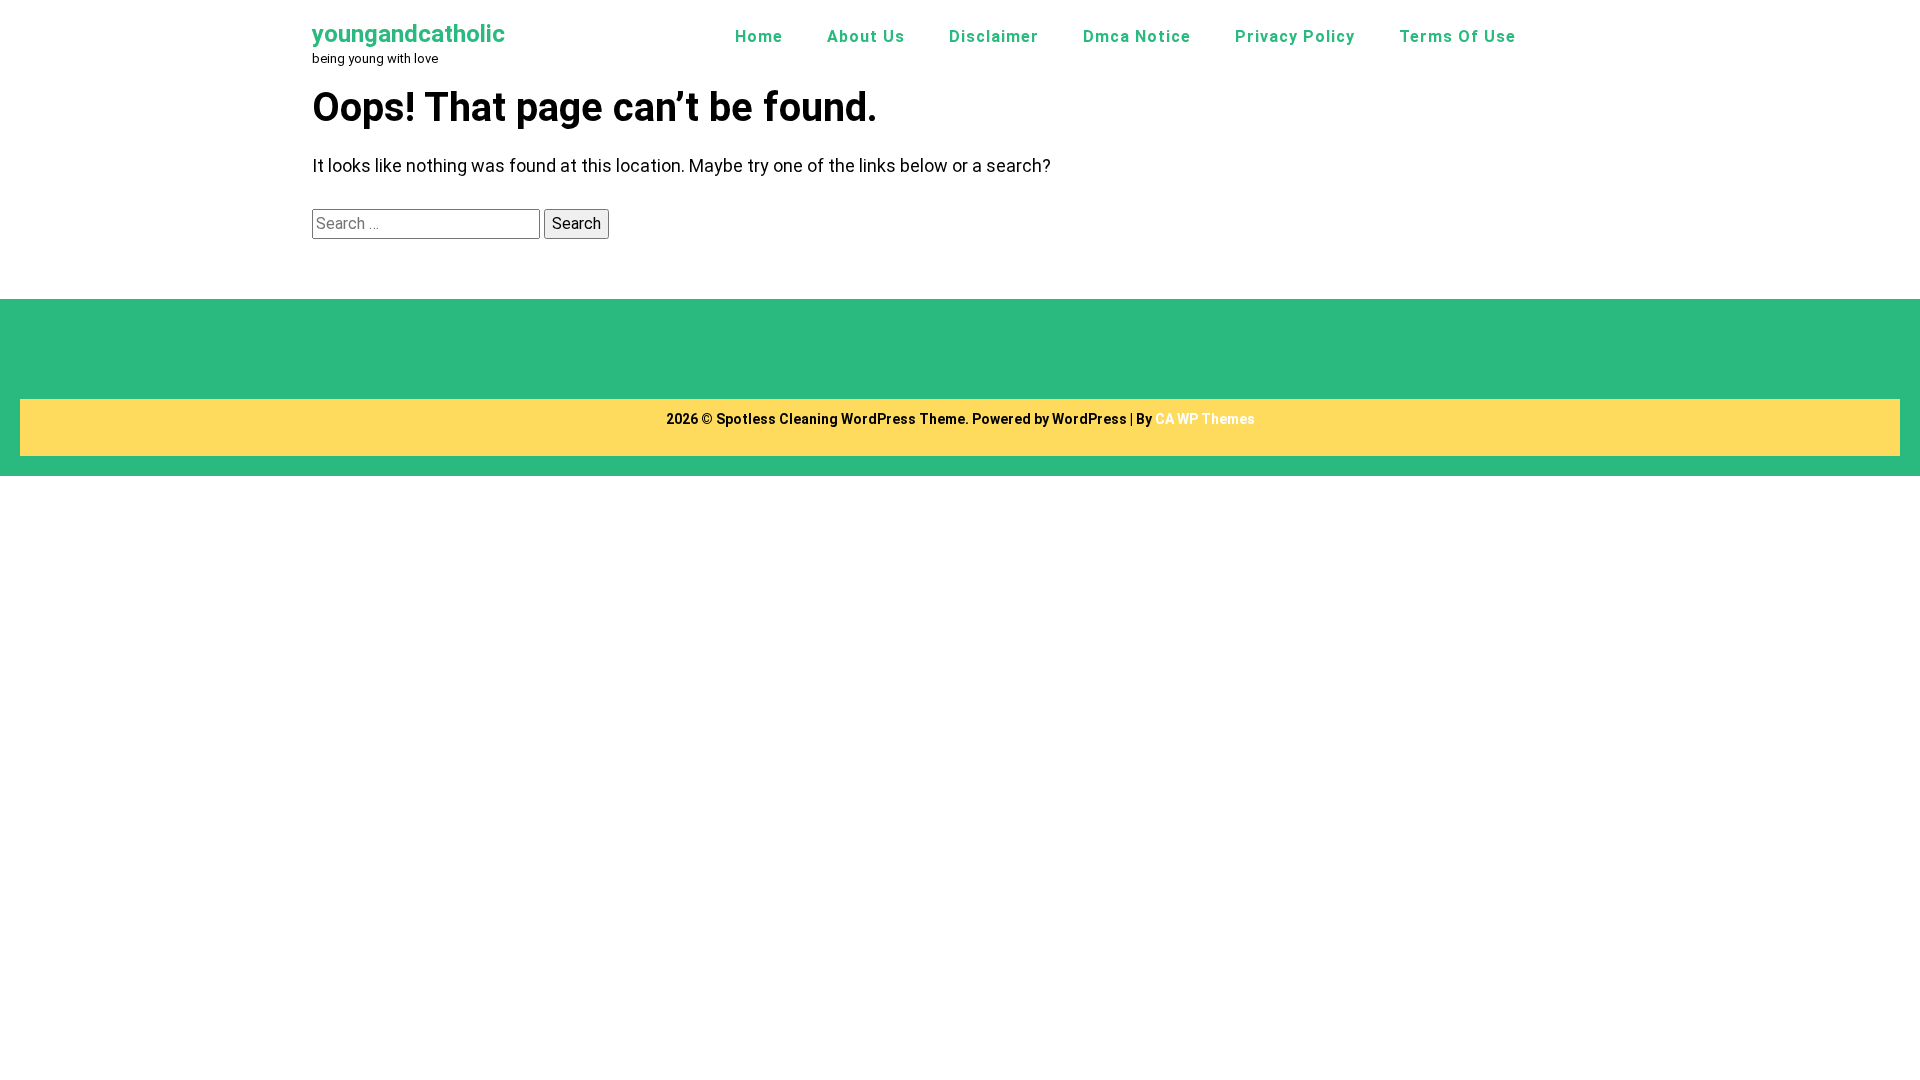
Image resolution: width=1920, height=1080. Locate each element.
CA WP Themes (1205, 419)
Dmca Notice (1137, 36)
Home (759, 36)
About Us (866, 36)
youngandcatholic (408, 34)
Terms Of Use (1457, 36)
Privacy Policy (1295, 36)
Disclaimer (994, 36)
